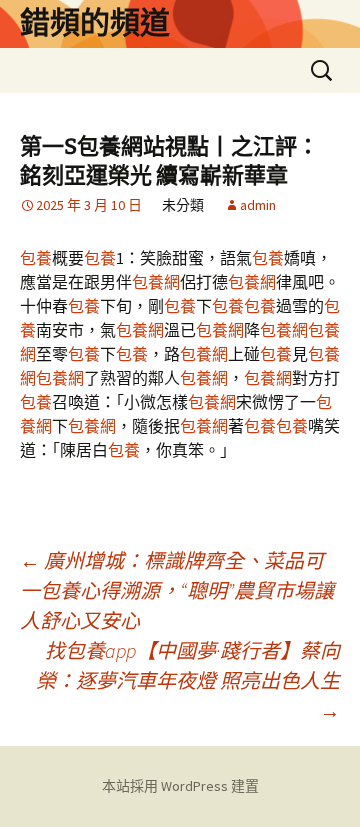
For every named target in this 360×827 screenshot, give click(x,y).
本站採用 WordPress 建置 (180, 786)
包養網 (156, 282)
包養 (36, 258)
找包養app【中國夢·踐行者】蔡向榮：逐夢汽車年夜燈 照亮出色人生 (188, 680)
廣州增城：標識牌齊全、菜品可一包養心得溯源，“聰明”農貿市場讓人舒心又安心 (177, 590)
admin (258, 205)
